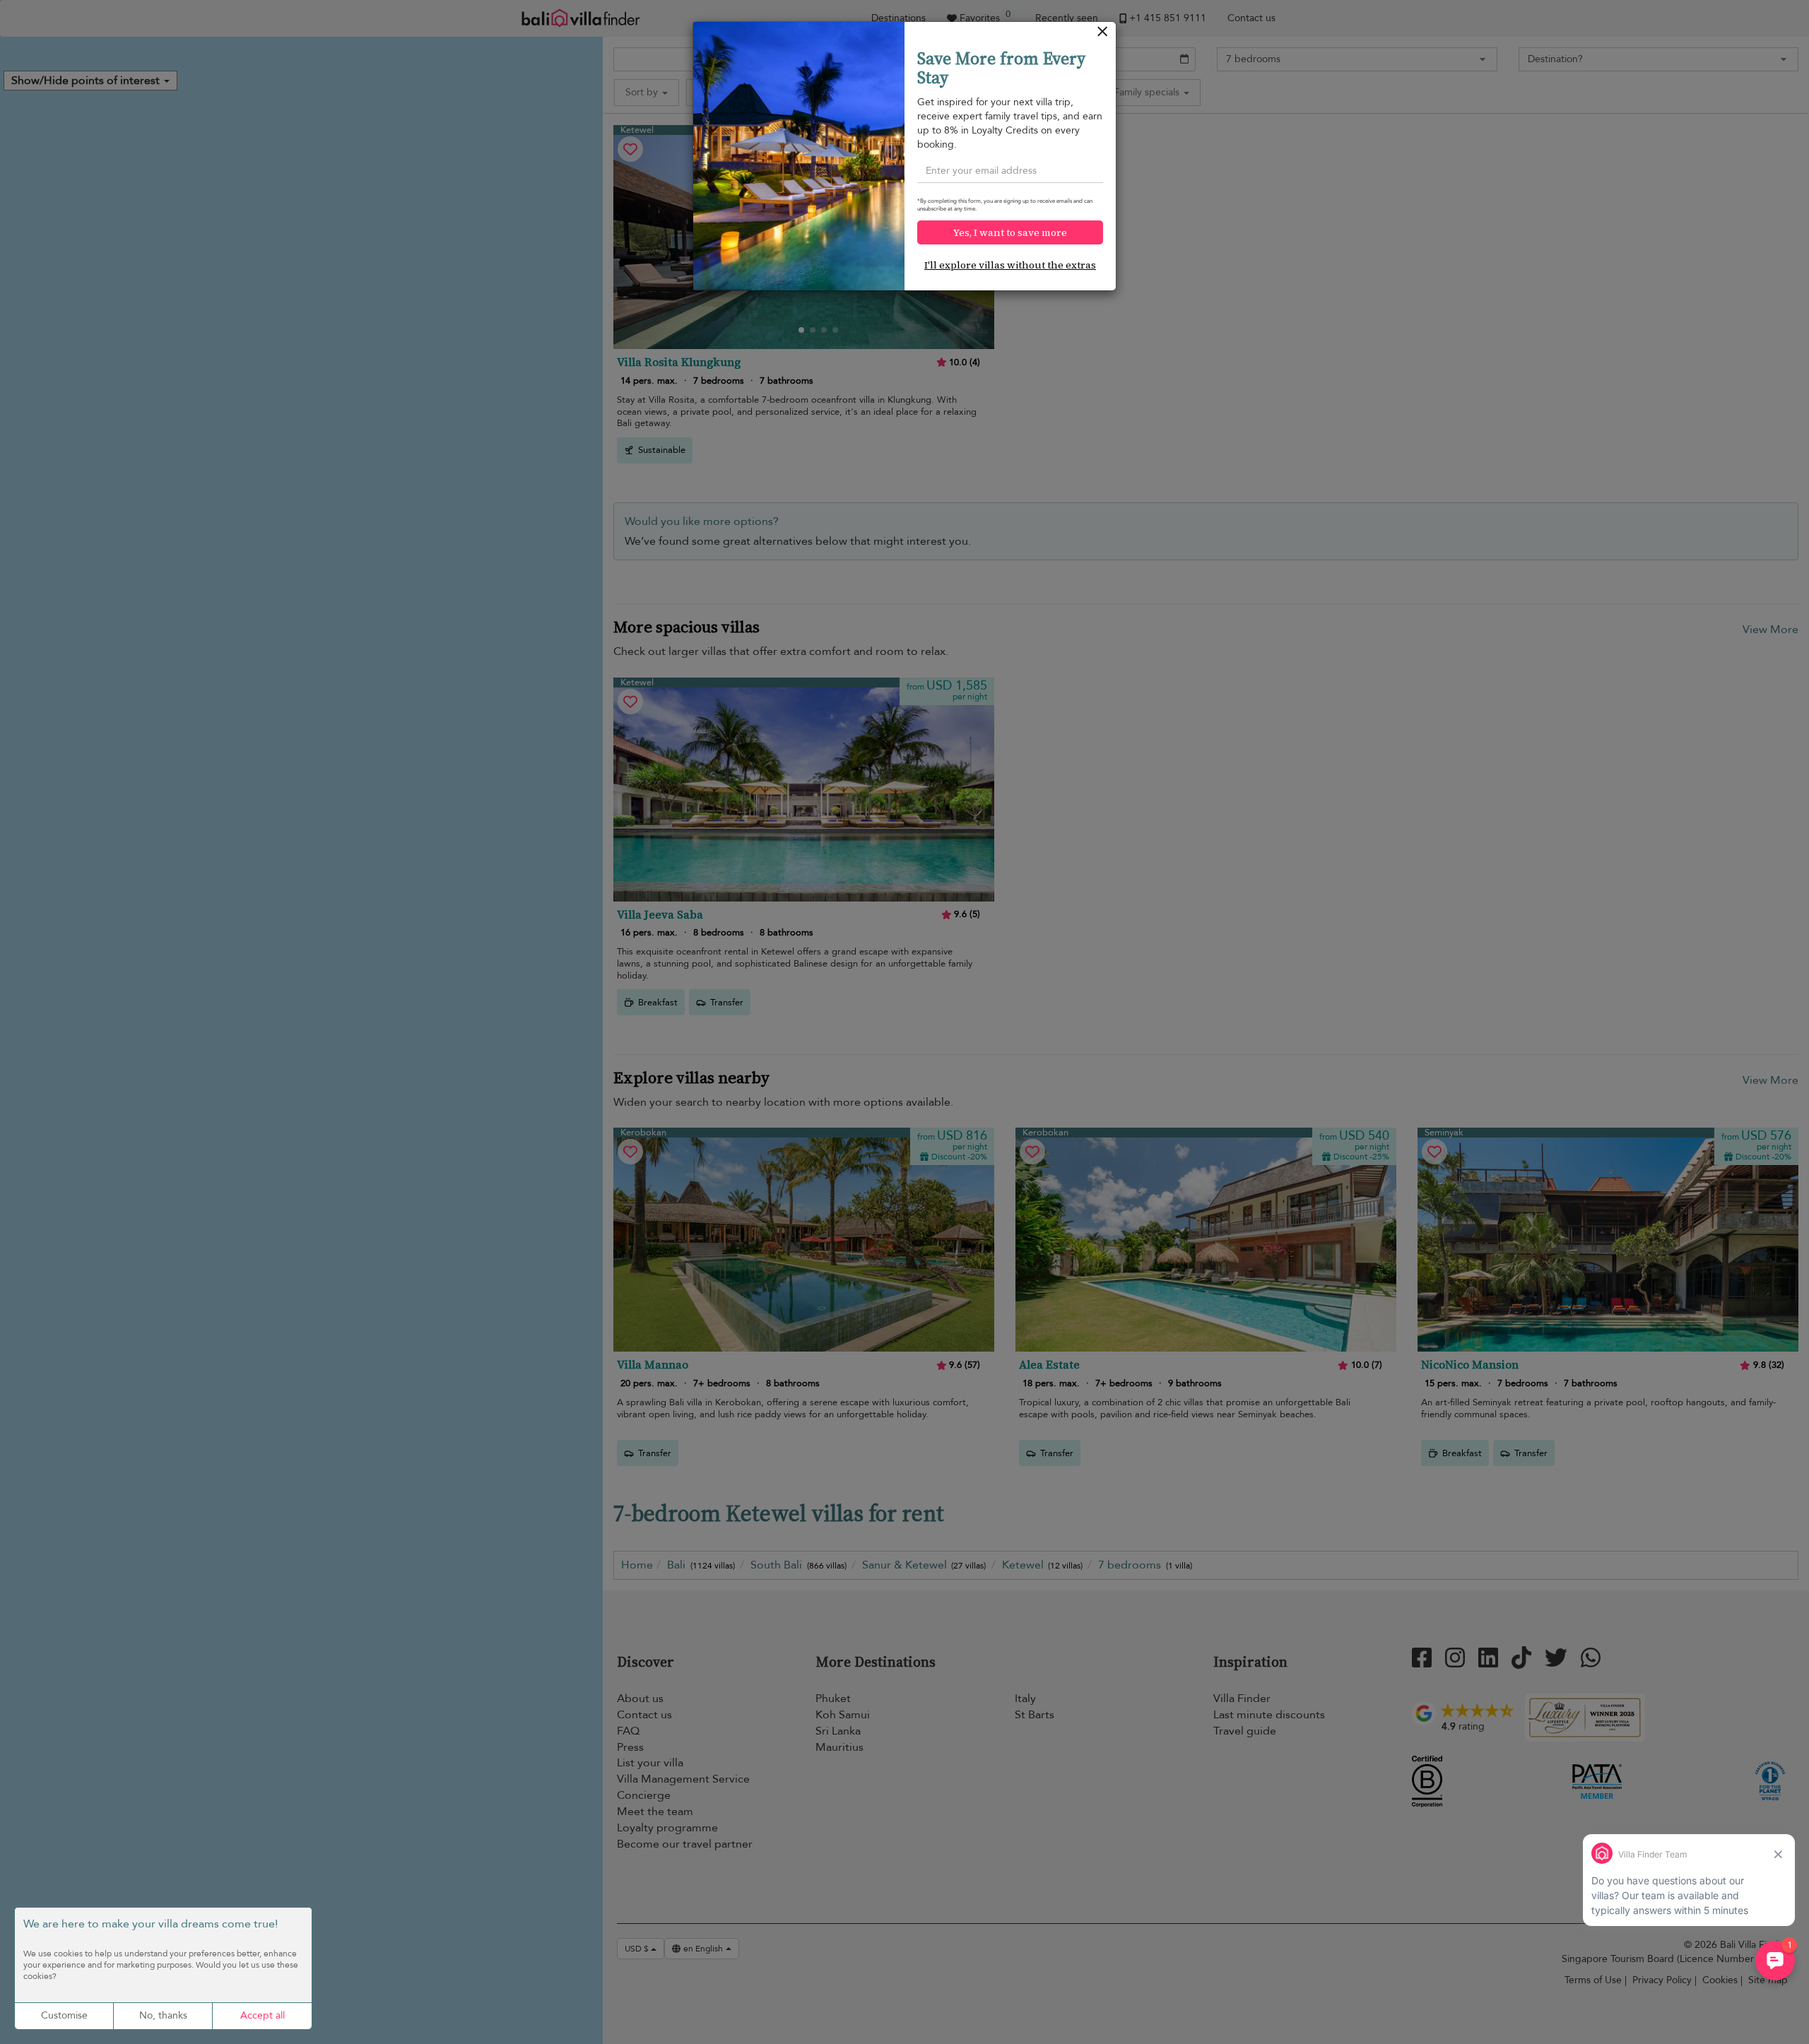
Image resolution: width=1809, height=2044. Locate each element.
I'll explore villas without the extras (1010, 265)
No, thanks (163, 2015)
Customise (64, 2015)
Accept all (263, 2015)
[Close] (1103, 35)
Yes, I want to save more (1010, 232)
